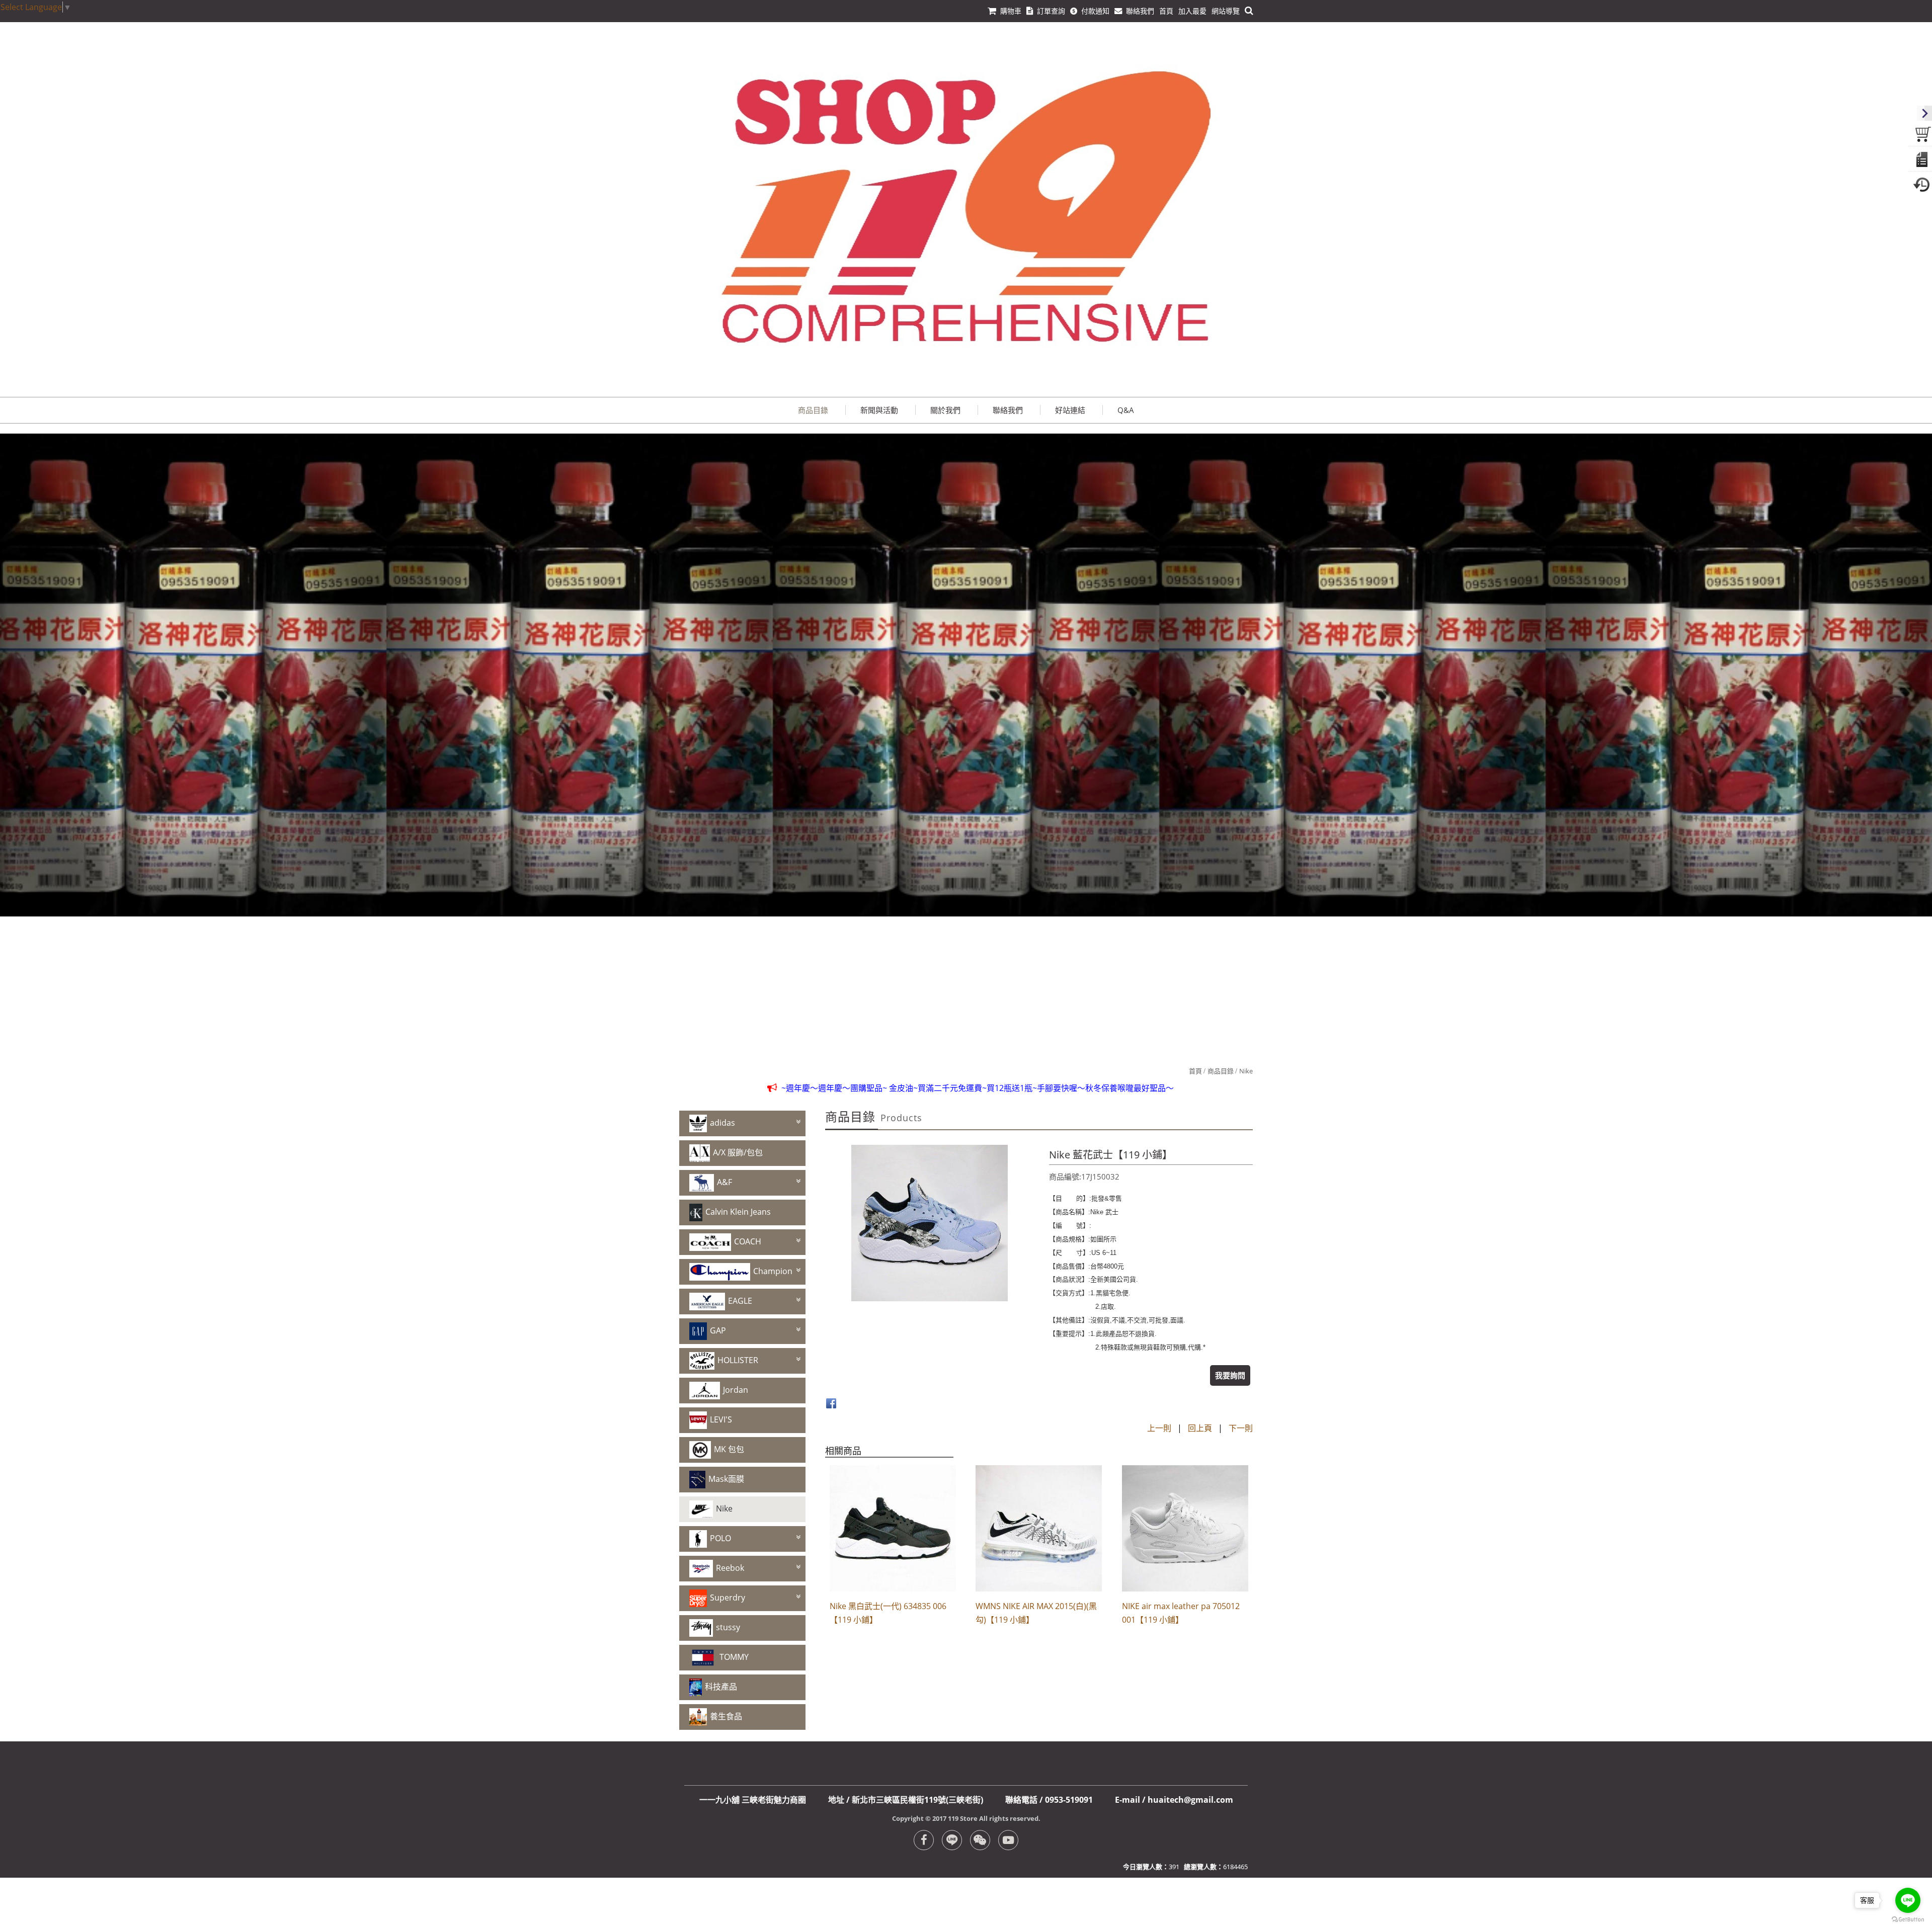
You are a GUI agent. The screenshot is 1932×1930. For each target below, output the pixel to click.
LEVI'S (721, 1419)
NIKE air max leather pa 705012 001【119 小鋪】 (1181, 1613)
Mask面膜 (726, 1479)
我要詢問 (1230, 1375)
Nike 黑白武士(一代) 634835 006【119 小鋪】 (888, 1613)
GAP (718, 1330)
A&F (725, 1182)
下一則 (1241, 1428)
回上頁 (1200, 1428)
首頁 (1195, 1071)
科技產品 (721, 1687)
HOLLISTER (738, 1360)
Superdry (728, 1598)
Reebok (730, 1568)
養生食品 (726, 1716)
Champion (773, 1271)
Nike (1246, 1071)
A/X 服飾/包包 (738, 1152)
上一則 (1159, 1428)
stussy (728, 1627)
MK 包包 (729, 1449)
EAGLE (740, 1301)
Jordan (736, 1390)
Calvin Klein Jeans (738, 1212)
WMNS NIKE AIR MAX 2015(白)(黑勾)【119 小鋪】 (1036, 1613)
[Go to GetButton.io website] (1908, 1920)
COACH (748, 1241)
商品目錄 (1221, 1071)
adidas (722, 1123)
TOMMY (734, 1657)
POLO (720, 1538)
